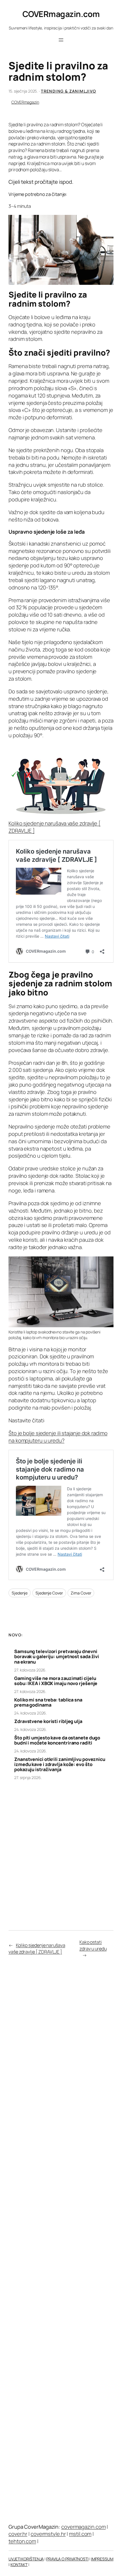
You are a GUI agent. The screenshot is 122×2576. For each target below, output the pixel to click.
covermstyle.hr (48, 2534)
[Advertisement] (61, 1850)
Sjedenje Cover (49, 1593)
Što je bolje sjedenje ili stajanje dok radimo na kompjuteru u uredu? (58, 1437)
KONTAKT (19, 2565)
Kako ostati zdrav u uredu (93, 1945)
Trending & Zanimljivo (68, 91)
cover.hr (18, 2534)
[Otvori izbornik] (61, 40)
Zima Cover (81, 1593)
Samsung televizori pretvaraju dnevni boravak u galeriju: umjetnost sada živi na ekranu (57, 1657)
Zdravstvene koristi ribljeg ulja (48, 1721)
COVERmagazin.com (61, 14)
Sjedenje (20, 1593)
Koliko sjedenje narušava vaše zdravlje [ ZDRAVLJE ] (54, 827)
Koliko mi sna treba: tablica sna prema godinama (48, 1702)
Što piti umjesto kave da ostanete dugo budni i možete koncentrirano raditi (57, 1740)
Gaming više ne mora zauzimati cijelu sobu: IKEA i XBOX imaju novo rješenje (56, 1681)
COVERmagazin (25, 102)
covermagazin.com (83, 2527)
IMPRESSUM (102, 2559)
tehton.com (22, 2541)
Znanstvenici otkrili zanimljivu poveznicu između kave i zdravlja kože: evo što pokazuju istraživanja (60, 1764)
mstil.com (80, 2534)
